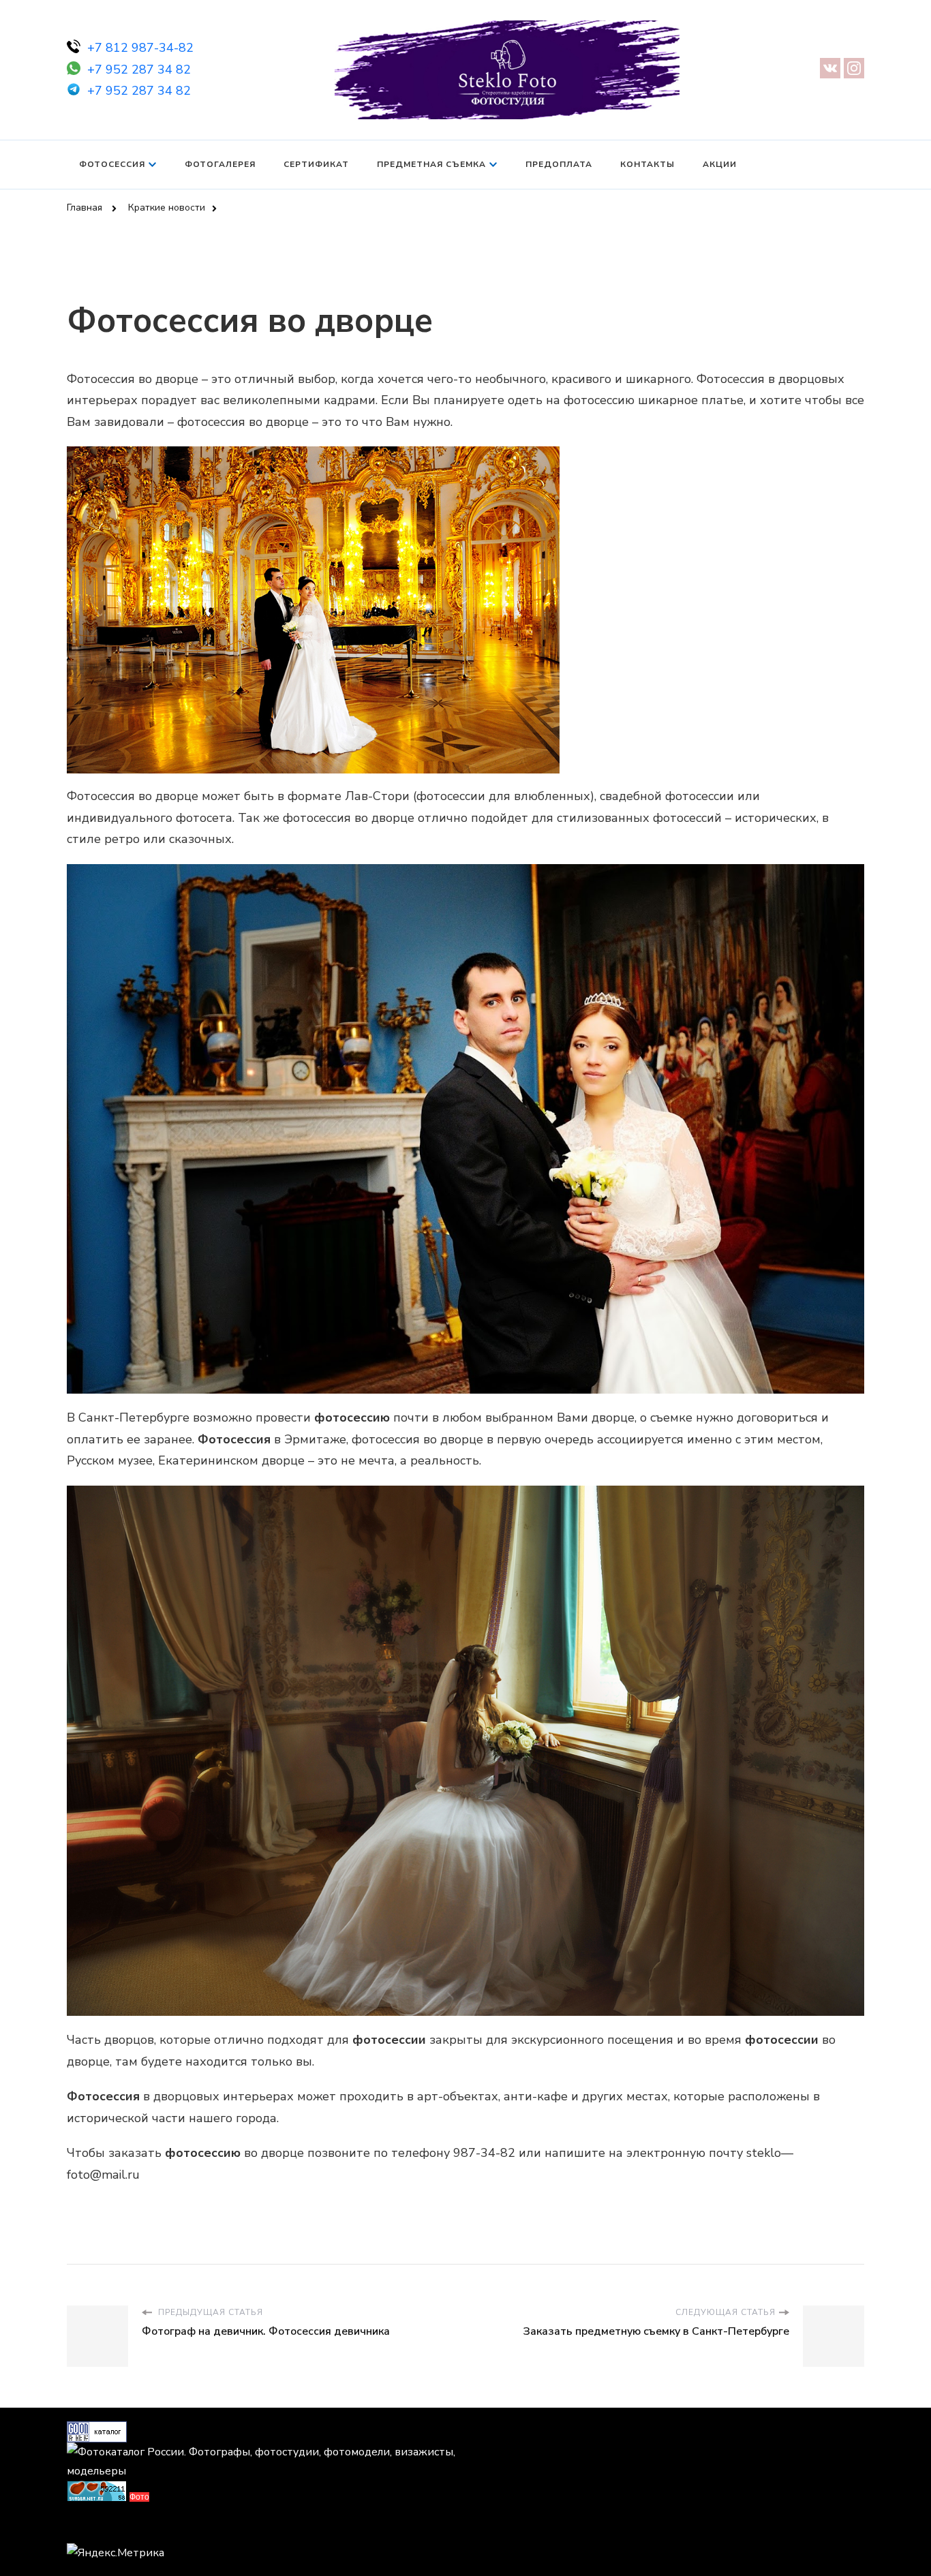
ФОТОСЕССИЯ (112, 164)
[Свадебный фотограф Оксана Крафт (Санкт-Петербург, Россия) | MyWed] (97, 2527)
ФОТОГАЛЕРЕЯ (220, 164)
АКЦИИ (720, 164)
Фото (139, 2497)
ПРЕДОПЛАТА (559, 164)
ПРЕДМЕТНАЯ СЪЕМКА (431, 164)
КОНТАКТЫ (647, 164)
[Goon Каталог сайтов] (97, 2431)
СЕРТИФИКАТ (316, 164)
